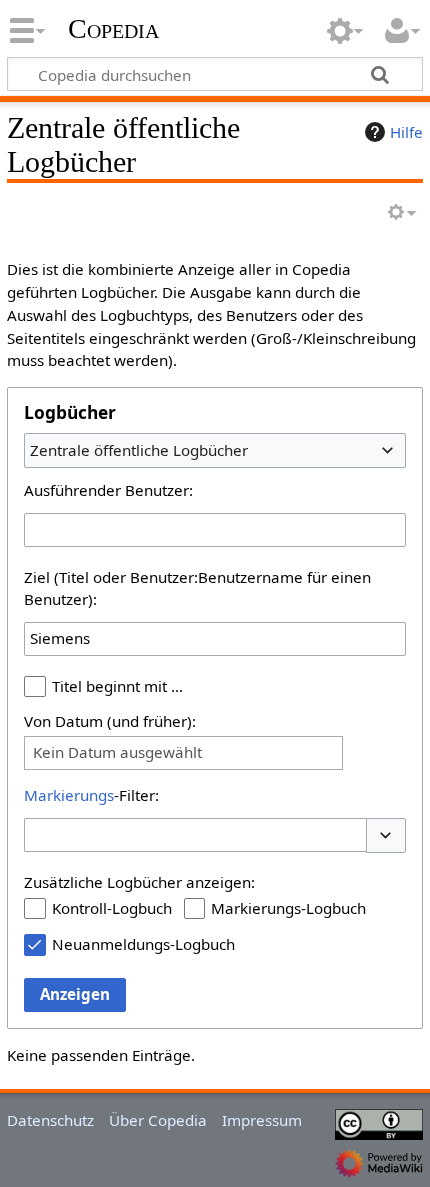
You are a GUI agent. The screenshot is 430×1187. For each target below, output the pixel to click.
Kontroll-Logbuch (112, 908)
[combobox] (215, 450)
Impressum (262, 1120)
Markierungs (69, 795)
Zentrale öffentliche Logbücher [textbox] (139, 450)
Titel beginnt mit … (117, 686)
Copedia (113, 29)
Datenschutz (50, 1120)
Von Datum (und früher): (110, 721)
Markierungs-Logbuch (288, 908)
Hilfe (406, 132)
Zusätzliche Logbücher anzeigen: (139, 882)
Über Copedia (158, 1120)
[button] (386, 835)
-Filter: (91, 795)
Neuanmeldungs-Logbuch (143, 944)
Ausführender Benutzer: (108, 490)
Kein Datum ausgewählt (117, 752)
